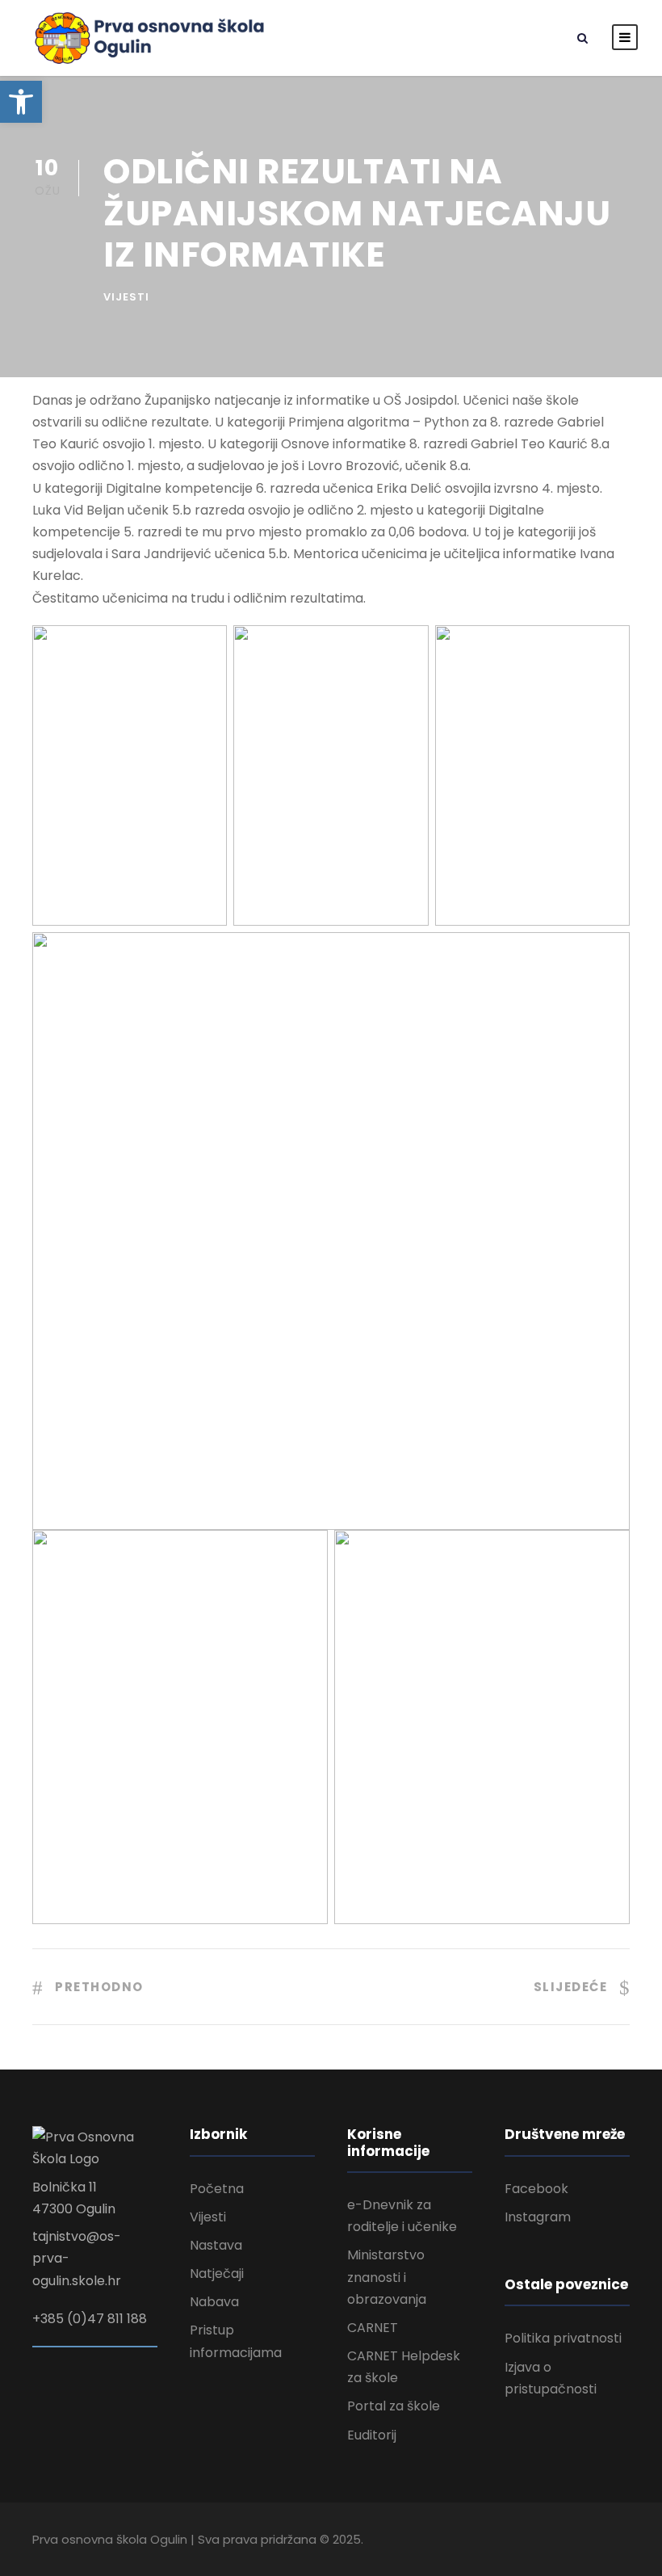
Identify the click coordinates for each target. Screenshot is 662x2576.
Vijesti (126, 297)
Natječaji (217, 2273)
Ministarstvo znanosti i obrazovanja (387, 2277)
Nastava (216, 2245)
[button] (21, 102)
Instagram (538, 2217)
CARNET (373, 2328)
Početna (217, 2189)
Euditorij (372, 2435)
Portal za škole (394, 2406)
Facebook (536, 2189)
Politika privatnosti (563, 2338)
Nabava (214, 2302)
